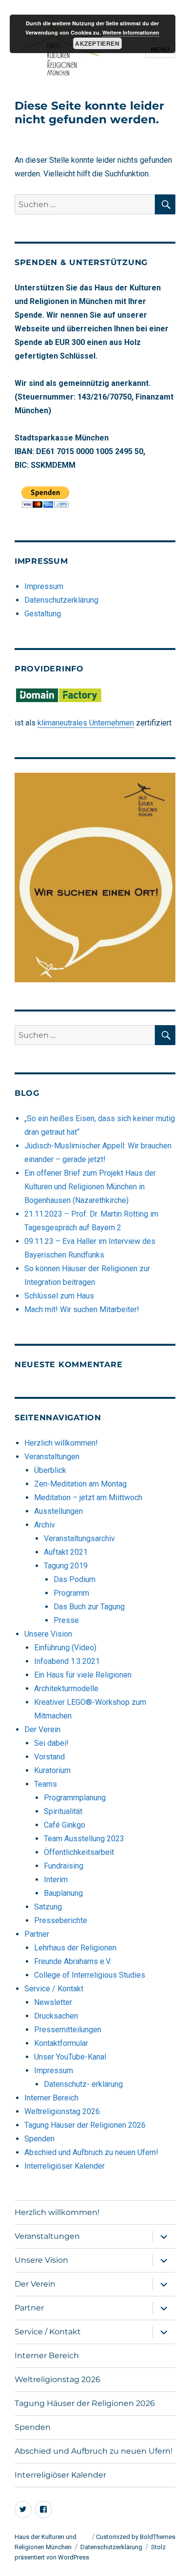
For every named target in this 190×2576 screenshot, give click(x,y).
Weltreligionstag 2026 (62, 2111)
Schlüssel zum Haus (59, 1296)
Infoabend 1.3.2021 (67, 1661)
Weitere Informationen (131, 32)
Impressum (44, 586)
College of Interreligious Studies (90, 1975)
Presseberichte (61, 1920)
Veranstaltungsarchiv (79, 1538)
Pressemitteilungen (68, 2030)
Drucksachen (56, 2016)
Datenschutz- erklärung (83, 2084)
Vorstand (49, 1757)
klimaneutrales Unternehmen (86, 723)
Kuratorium (52, 1770)
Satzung (48, 1907)
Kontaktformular (61, 2043)
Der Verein (42, 1729)
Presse (66, 1620)
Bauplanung (63, 1893)
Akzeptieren (97, 43)
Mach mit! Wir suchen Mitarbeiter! (82, 1309)
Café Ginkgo (65, 1825)
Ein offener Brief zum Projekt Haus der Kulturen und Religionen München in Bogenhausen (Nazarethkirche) (90, 1187)
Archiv (45, 1525)
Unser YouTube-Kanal (70, 2057)
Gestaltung (43, 614)
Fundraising (64, 1866)
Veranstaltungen (52, 1457)
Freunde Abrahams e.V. (73, 1961)
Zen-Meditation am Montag (80, 1484)
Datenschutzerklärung (61, 600)
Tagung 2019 (66, 1566)
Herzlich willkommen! (61, 1443)
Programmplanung (75, 1798)
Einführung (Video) (65, 1648)
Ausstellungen (58, 1511)
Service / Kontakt (54, 1989)
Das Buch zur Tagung (89, 1607)
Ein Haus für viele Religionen (83, 1675)
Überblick (50, 1470)
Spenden (39, 2139)
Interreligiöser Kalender (65, 2166)
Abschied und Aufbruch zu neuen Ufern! (91, 2152)
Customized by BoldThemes (136, 2537)
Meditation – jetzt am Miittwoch (88, 1498)
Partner (37, 1934)
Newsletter (53, 2002)
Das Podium (75, 1579)
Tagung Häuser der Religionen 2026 (85, 2125)
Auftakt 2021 (66, 1552)
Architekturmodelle (66, 1689)
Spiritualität (63, 1811)
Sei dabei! (51, 1743)
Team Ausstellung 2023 (84, 1839)
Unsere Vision (48, 1634)
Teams (46, 1784)
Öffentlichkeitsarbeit (79, 1852)
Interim (56, 1880)
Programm (71, 1593)
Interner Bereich (51, 2098)
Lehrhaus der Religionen (75, 1948)
